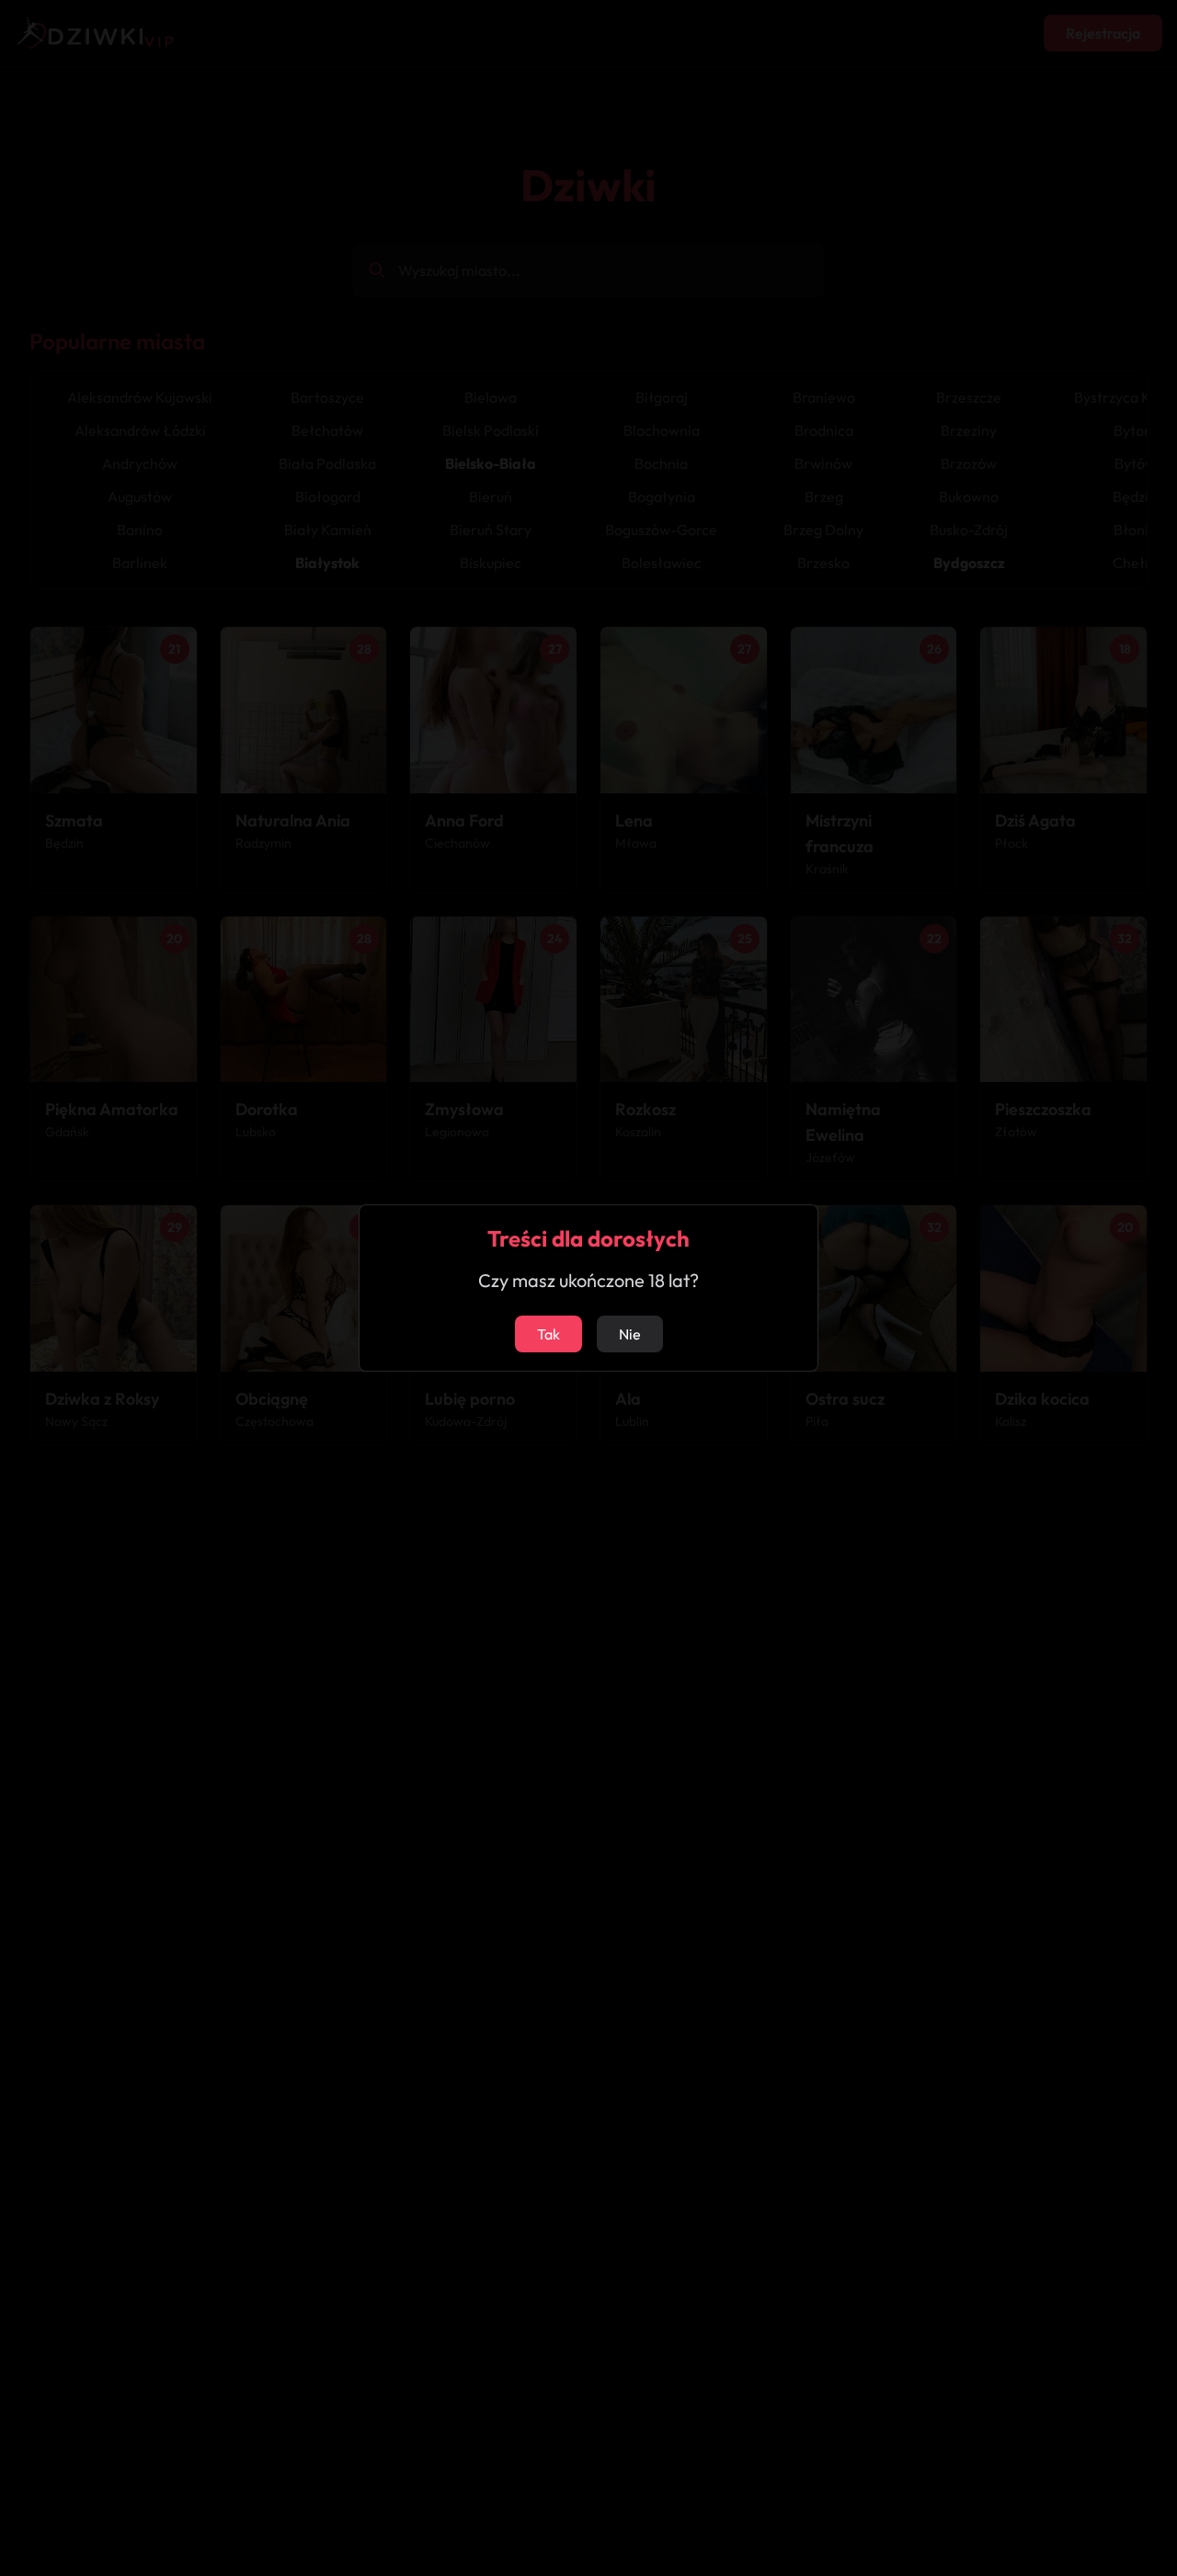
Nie (630, 1334)
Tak (549, 1334)
